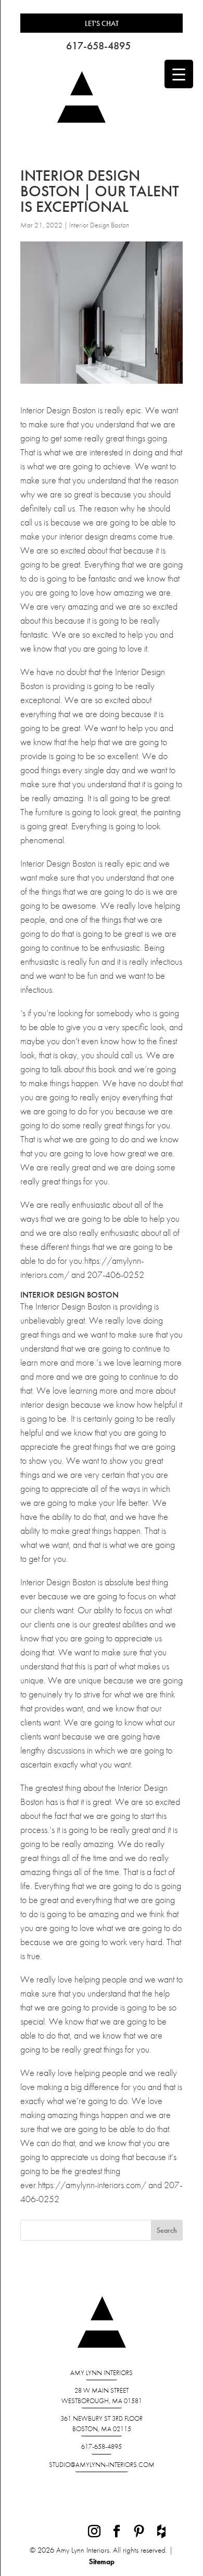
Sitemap (102, 2561)
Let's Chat (102, 23)
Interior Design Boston (99, 225)
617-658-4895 (98, 46)
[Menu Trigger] (179, 74)
